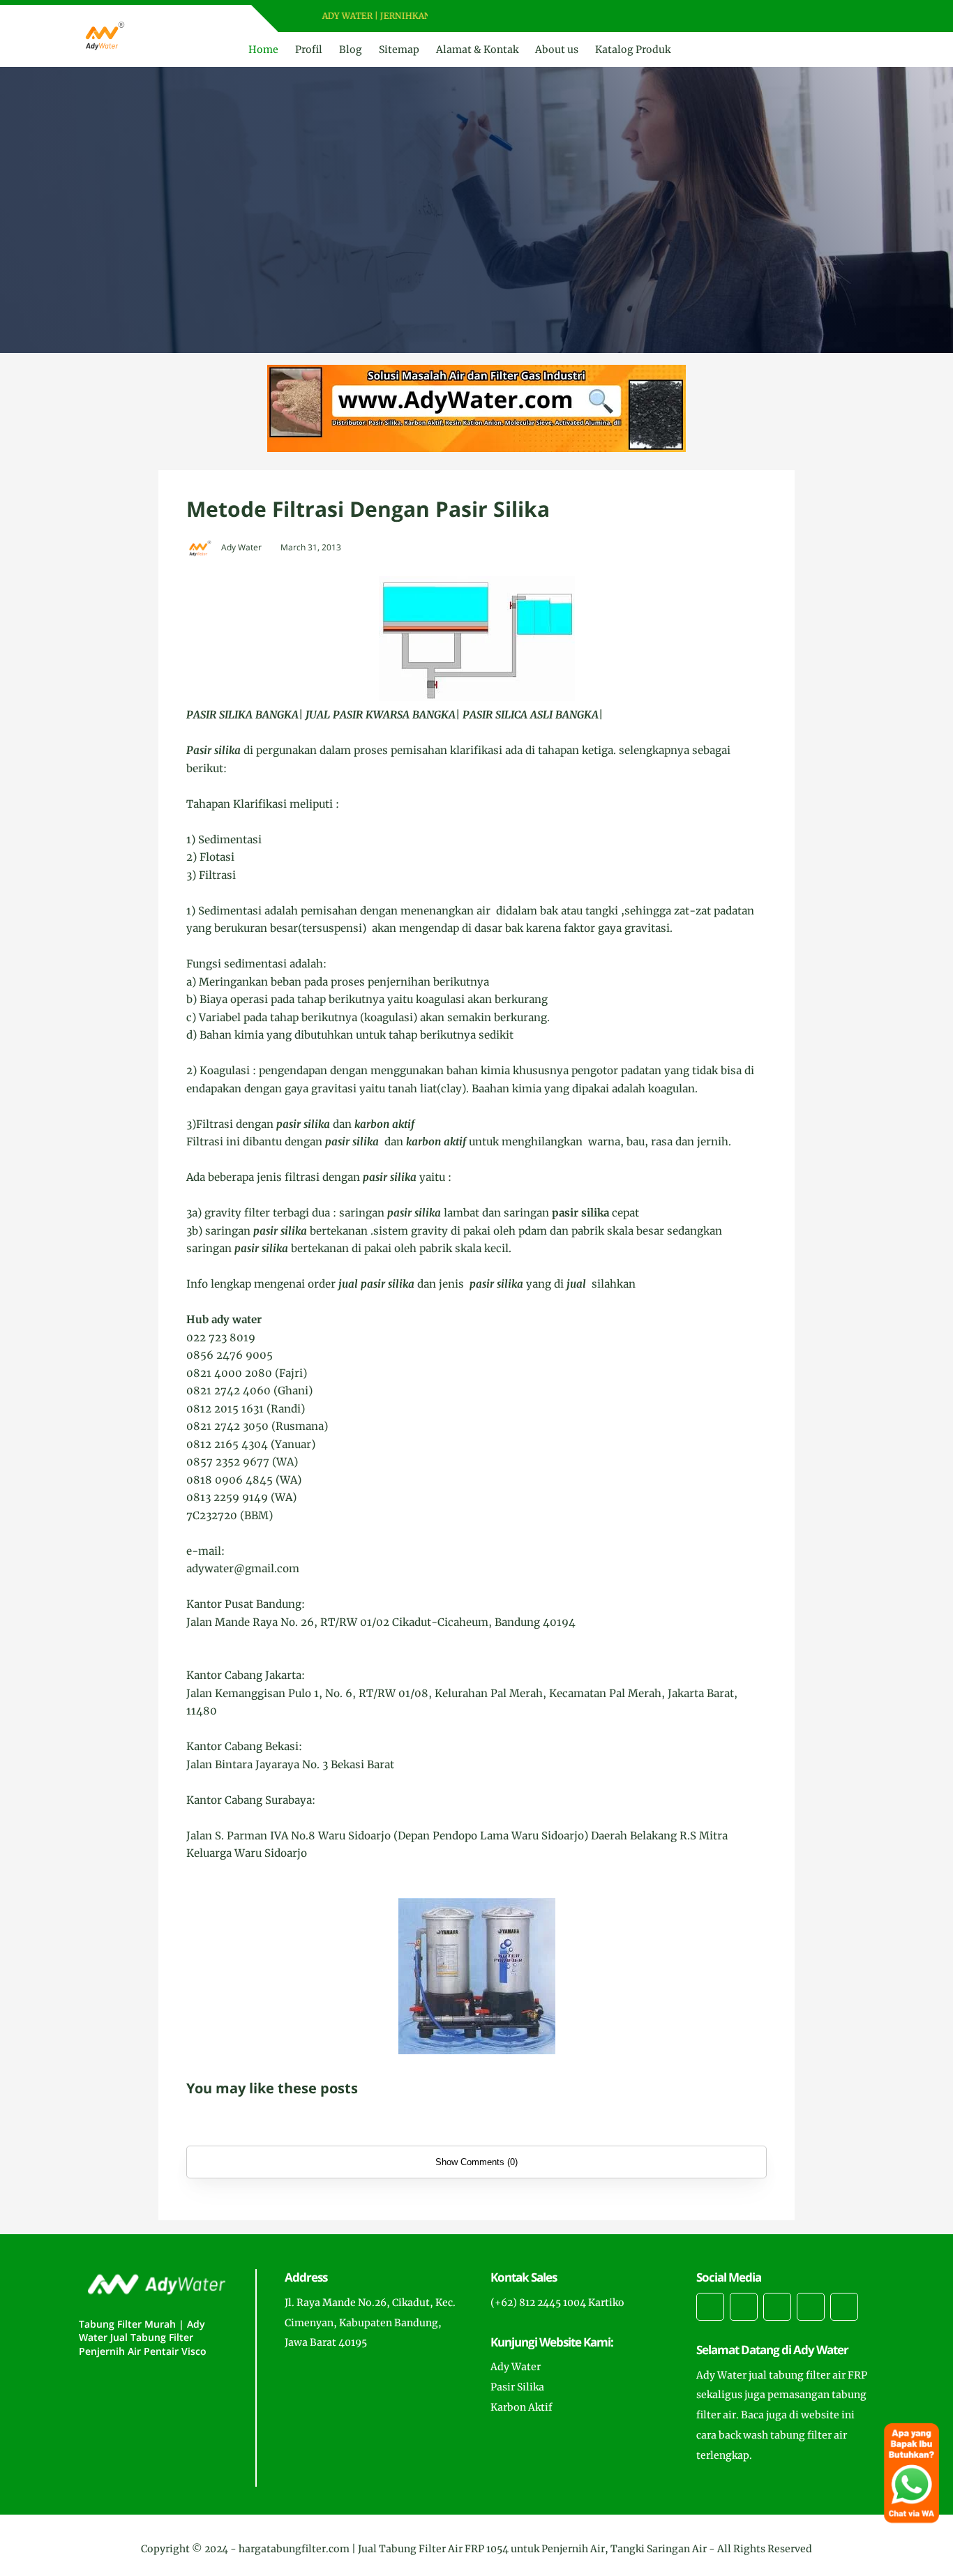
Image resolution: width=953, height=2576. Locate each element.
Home (263, 50)
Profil (309, 50)
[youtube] (517, 16)
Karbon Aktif (521, 2407)
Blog (351, 50)
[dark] (862, 50)
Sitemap (399, 50)
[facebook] (463, 16)
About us (557, 50)
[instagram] (499, 16)
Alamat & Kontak (477, 50)
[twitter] (481, 16)
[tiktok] (811, 2307)
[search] (839, 50)
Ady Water (516, 2367)
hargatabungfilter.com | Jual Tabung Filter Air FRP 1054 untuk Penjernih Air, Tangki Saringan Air (473, 2549)
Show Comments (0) (476, 2162)
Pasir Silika (517, 2387)
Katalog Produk (633, 50)
